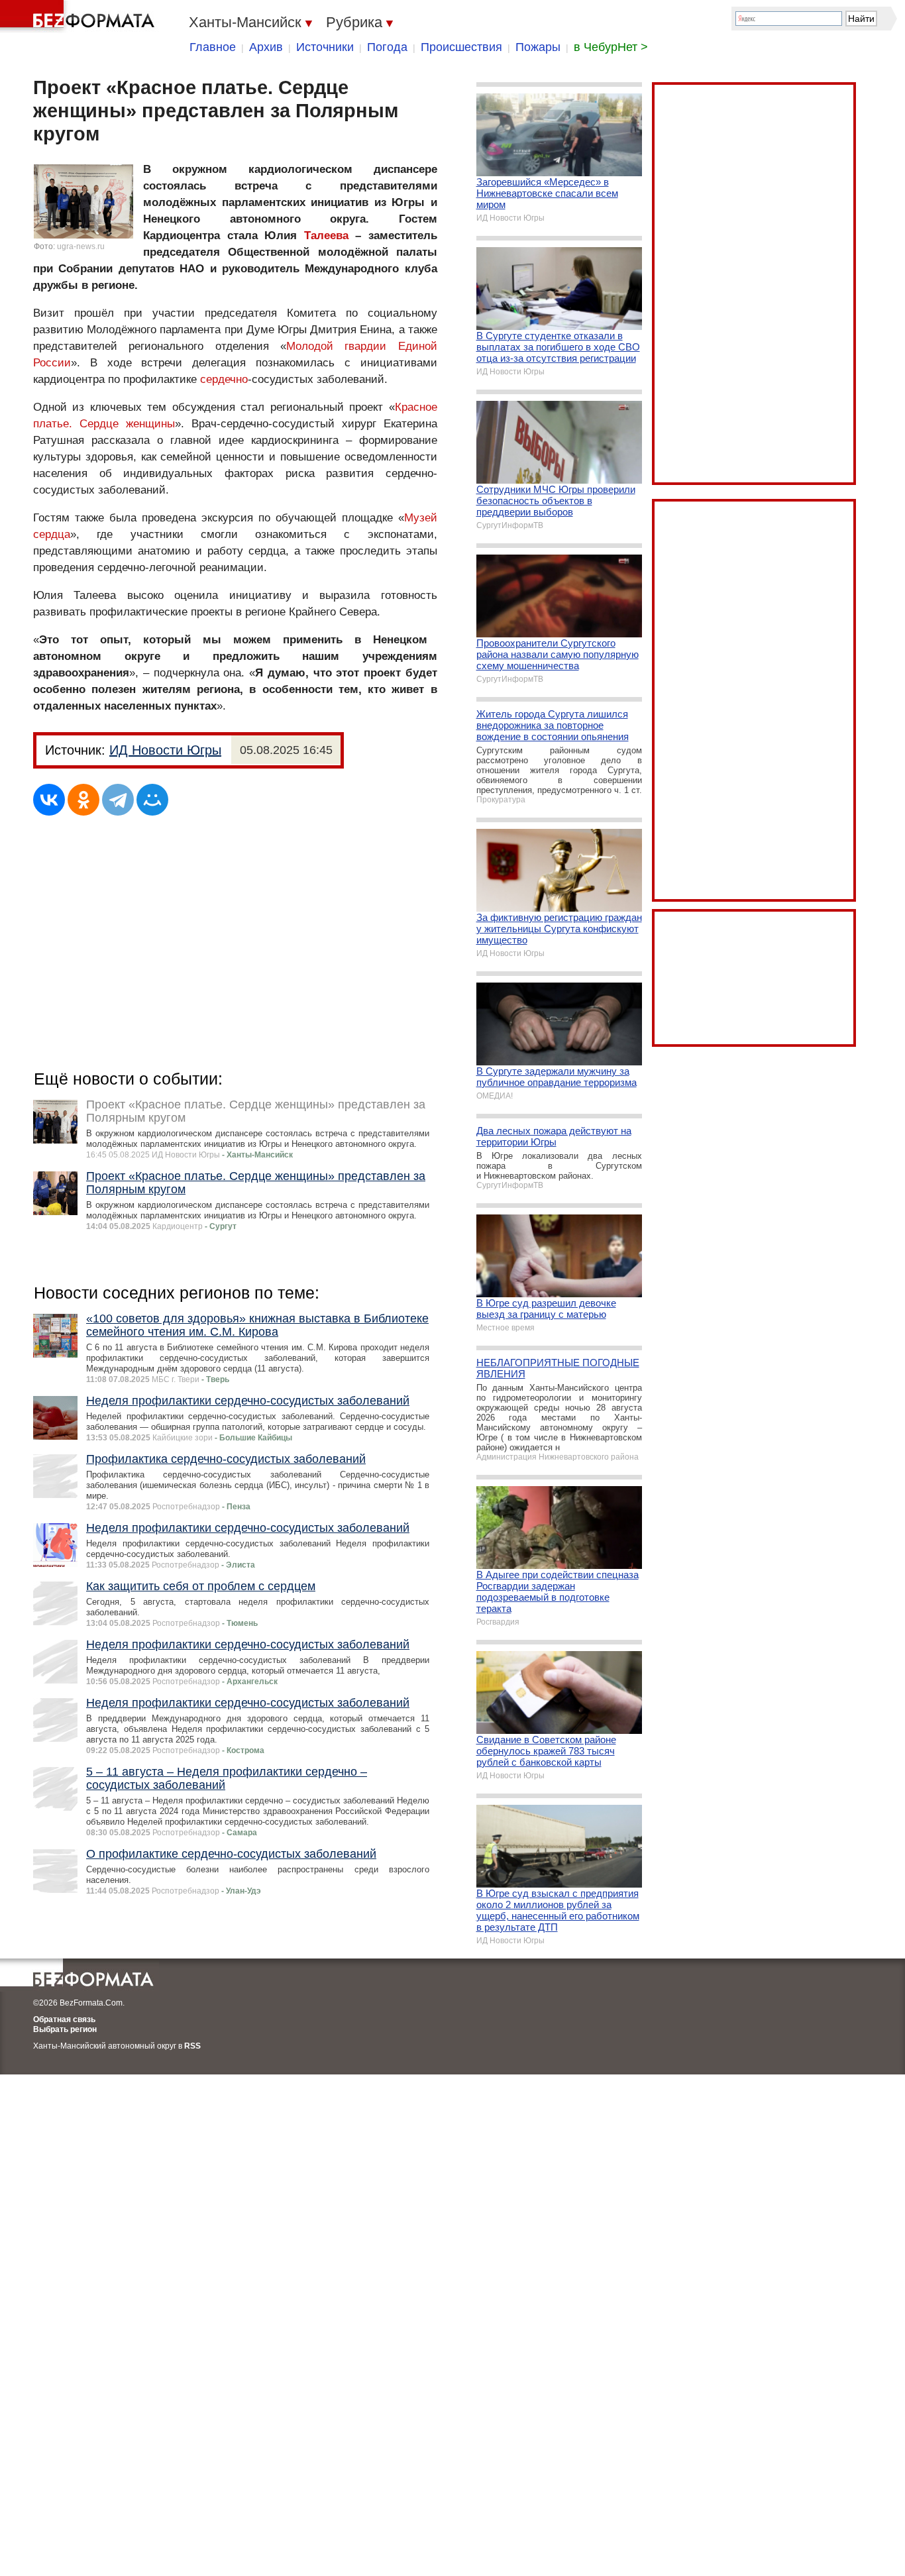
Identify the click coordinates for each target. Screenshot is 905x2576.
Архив (266, 47)
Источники (325, 47)
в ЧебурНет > (611, 47)
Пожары (538, 47)
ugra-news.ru (81, 246)
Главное (213, 47)
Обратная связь (64, 2019)
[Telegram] (118, 800)
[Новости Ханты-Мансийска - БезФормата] (80, 17)
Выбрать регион (65, 2029)
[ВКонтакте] (49, 800)
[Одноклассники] (83, 800)
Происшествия (461, 47)
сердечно (224, 379)
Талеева (326, 236)
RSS (192, 2046)
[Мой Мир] (152, 800)
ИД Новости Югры (165, 750)
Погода (387, 47)
